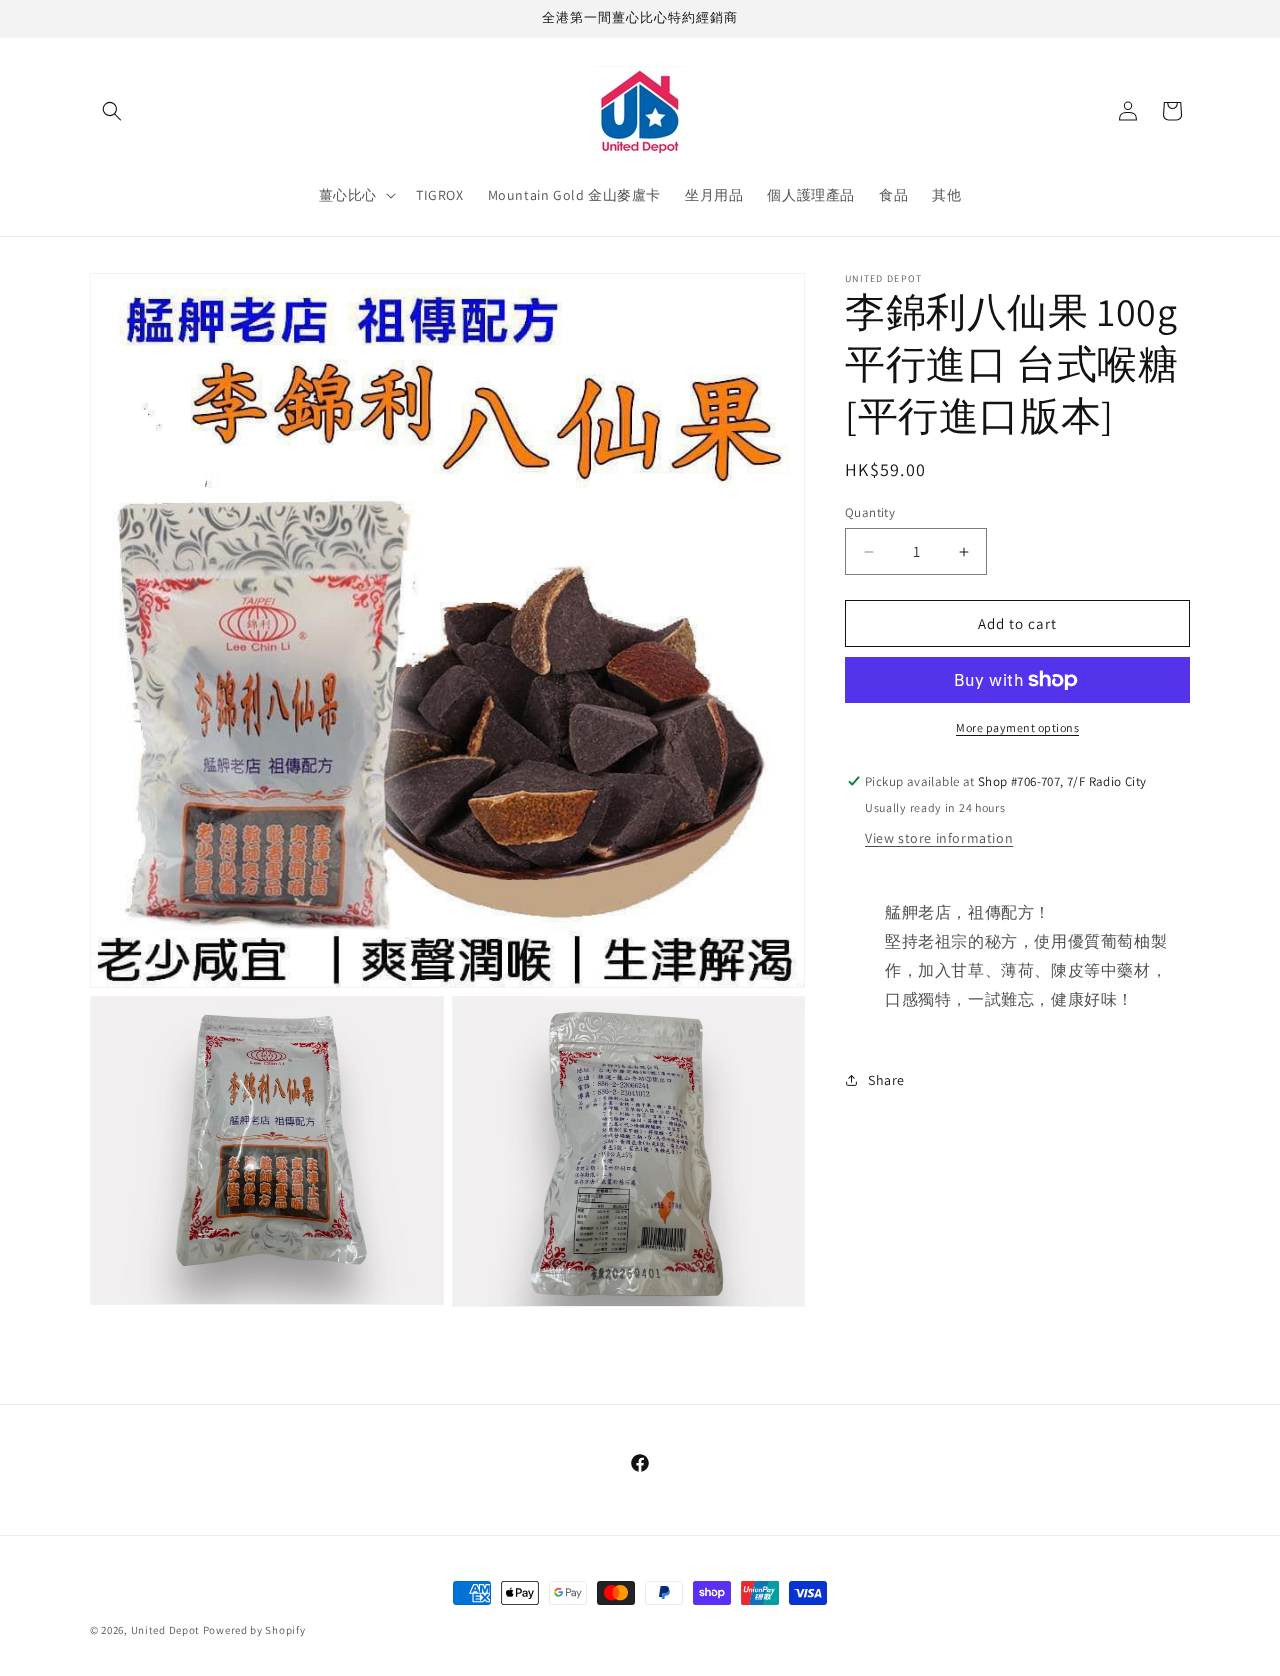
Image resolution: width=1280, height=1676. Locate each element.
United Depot (165, 1630)
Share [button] (886, 1080)
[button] (112, 111)
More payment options (1017, 727)
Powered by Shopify (254, 1630)
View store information (939, 838)
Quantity (870, 512)
